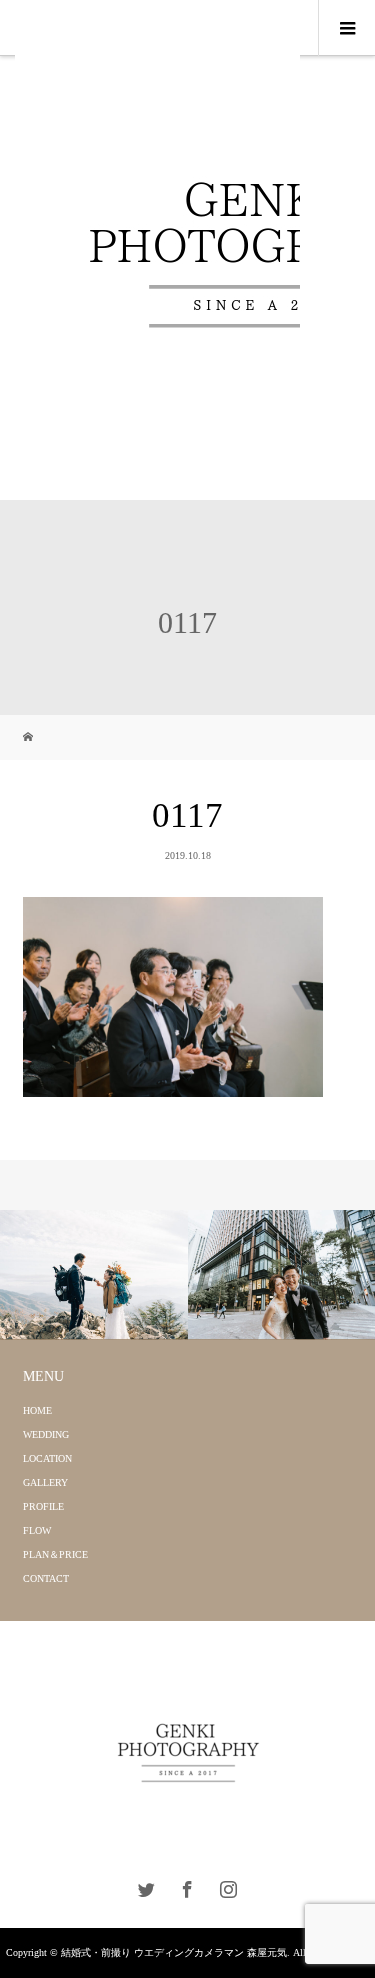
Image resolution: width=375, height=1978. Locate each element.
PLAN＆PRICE (55, 1554)
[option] (94, 1275)
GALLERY (45, 1482)
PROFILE (43, 1506)
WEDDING (46, 1434)
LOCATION (47, 1458)
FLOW (37, 1530)
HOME (37, 1410)
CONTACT (46, 1578)
